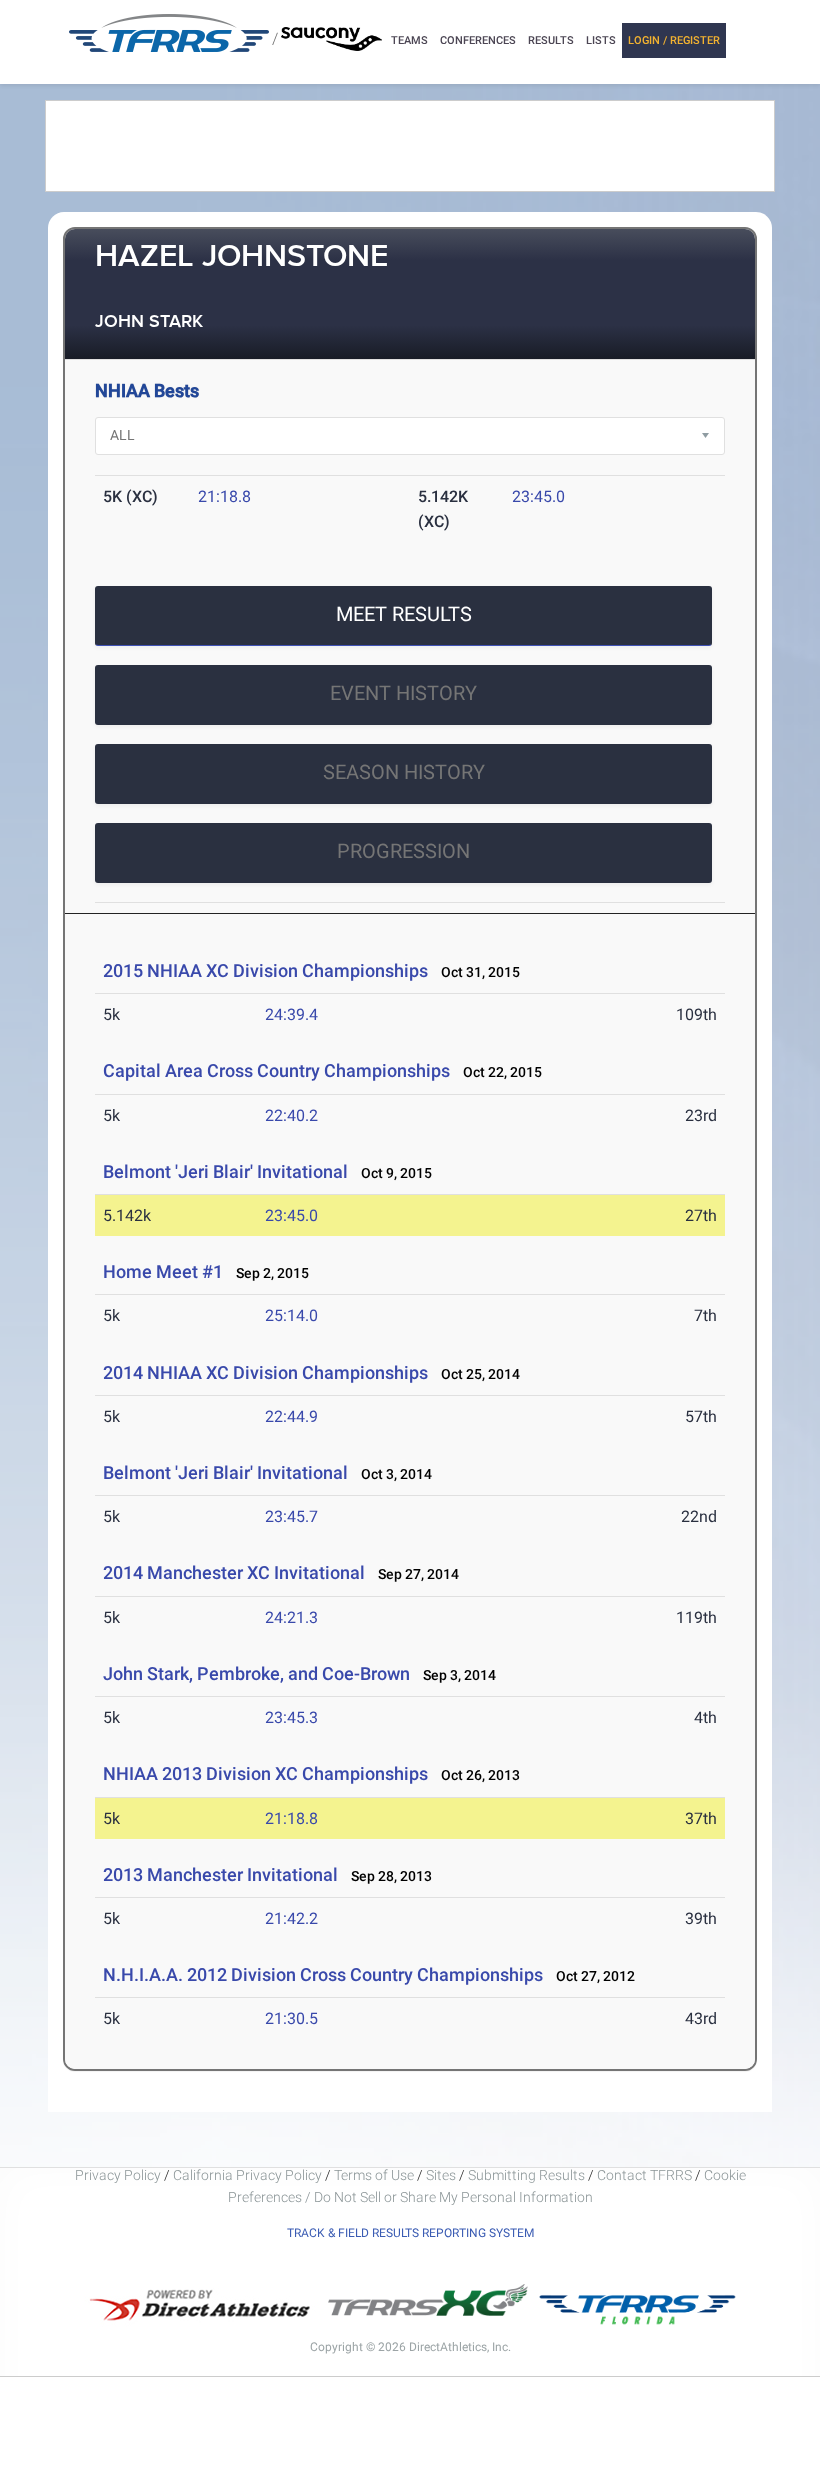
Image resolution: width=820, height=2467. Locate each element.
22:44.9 (291, 1416)
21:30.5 (291, 2018)
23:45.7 (291, 1516)
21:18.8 (224, 496)
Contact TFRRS (646, 2175)
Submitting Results (526, 2175)
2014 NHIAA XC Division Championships (265, 1372)
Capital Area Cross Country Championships (276, 1070)
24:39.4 (291, 1014)
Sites (441, 2175)
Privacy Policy (118, 2175)
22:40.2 (291, 1115)
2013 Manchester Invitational (220, 1874)
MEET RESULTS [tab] (404, 614)
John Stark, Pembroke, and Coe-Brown (256, 1673)
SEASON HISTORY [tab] (404, 772)
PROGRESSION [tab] (403, 851)
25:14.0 (291, 1315)
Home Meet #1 (163, 1271)
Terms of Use (374, 2175)
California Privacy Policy (247, 2175)
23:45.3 (291, 1717)
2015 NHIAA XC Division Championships (265, 970)
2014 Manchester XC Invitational (234, 1572)
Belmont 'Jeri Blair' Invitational (225, 1171)
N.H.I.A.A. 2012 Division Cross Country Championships (323, 1974)
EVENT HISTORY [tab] (403, 693)
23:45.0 (538, 496)
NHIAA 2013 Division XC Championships (265, 1773)
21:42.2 (291, 1918)
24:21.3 (291, 1617)
